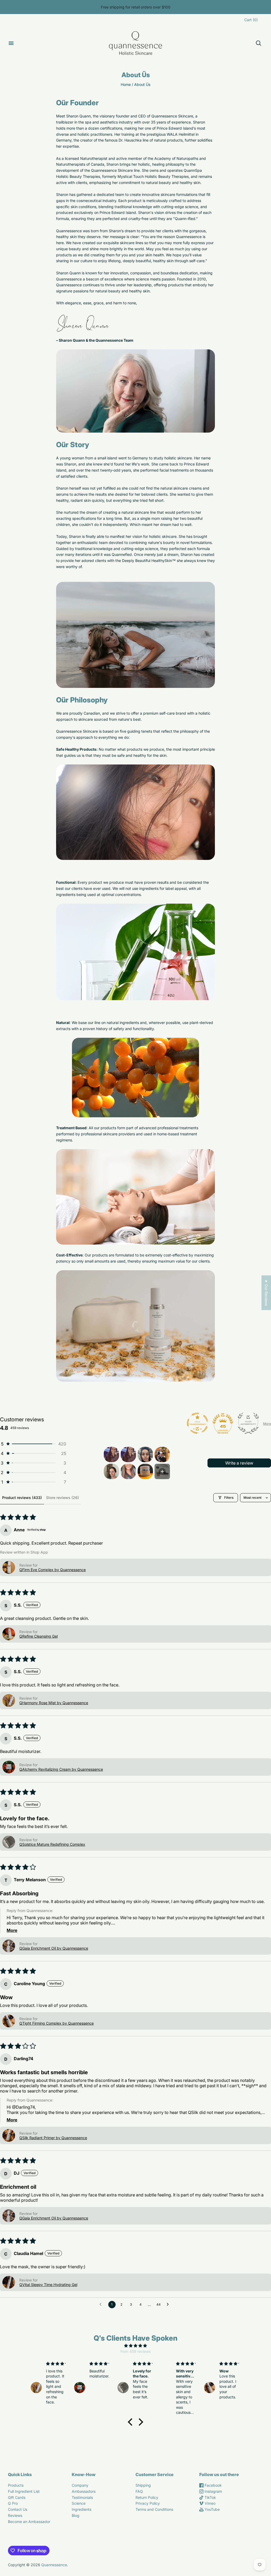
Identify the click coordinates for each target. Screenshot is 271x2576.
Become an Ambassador (29, 2522)
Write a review (239, 1463)
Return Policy (147, 2497)
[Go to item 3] (145, 1454)
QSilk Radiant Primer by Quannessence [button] (53, 2138)
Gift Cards (17, 2497)
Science (79, 2503)
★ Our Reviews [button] (266, 1293)
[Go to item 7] (145, 1471)
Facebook (213, 2485)
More (267, 1424)
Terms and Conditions (154, 2509)
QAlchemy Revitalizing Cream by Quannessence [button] (61, 1769)
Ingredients (82, 2509)
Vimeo (209, 2503)
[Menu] (11, 43)
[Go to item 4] (162, 1454)
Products (16, 2485)
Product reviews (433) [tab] (22, 1498)
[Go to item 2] (128, 1454)
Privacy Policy (148, 2503)
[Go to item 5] (111, 1471)
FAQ (139, 2491)
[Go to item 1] (111, 1454)
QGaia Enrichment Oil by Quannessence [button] (54, 1948)
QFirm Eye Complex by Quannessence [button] (53, 1570)
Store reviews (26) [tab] (62, 1498)
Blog (76, 2515)
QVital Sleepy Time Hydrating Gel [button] (48, 2285)
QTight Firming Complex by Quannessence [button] (57, 2023)
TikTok (210, 2497)
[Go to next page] (169, 2305)
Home (126, 84)
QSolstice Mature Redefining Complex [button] (52, 1844)
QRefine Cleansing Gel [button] (39, 1636)
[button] (33, 1444)
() (251, 20)
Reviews (15, 2515)
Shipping (143, 2485)
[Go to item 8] (162, 1471)
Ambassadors (84, 2491)
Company (80, 2485)
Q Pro (13, 2503)
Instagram (213, 2491)
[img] (135, 2346)
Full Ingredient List (24, 2491)
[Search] (259, 43)
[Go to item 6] (128, 1471)
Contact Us (18, 2509)
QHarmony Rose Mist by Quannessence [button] (54, 1703)
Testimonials (82, 2497)
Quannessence (54, 2565)
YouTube (212, 2509)
